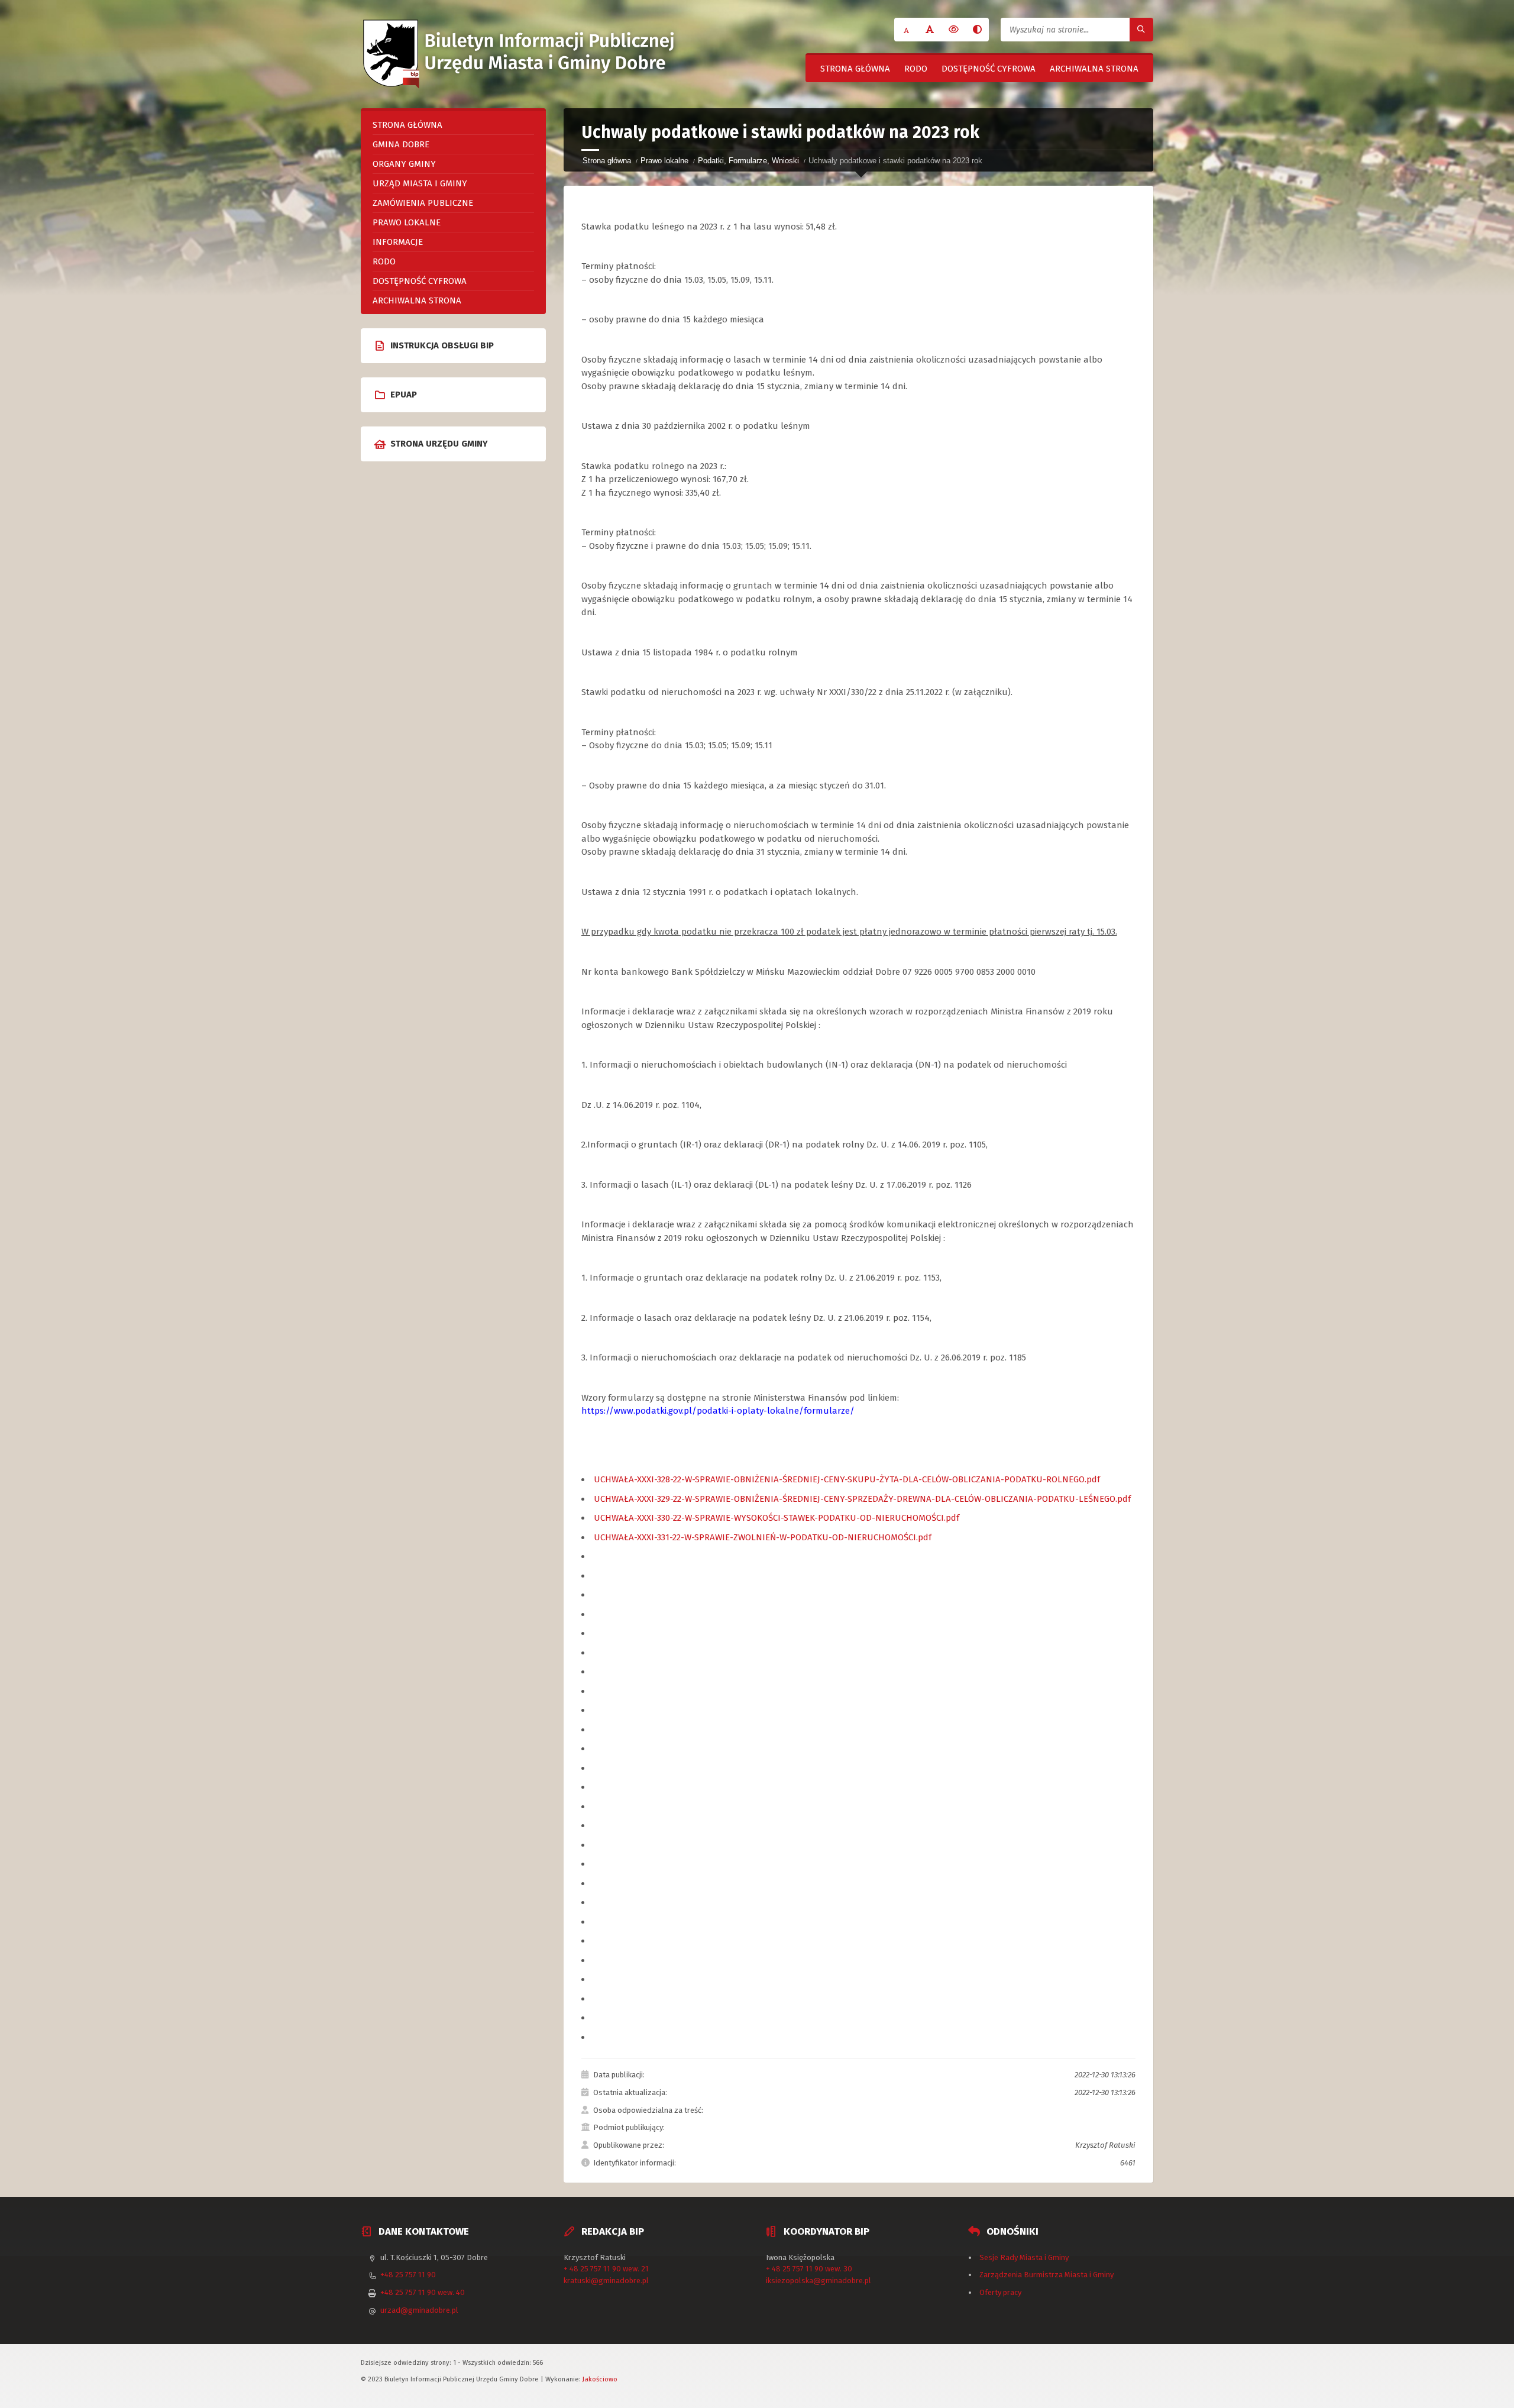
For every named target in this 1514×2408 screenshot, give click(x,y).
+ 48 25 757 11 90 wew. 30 (809, 2269)
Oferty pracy (1000, 2292)
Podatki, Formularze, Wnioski (748, 161)
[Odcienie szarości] (977, 30)
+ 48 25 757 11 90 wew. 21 (606, 2269)
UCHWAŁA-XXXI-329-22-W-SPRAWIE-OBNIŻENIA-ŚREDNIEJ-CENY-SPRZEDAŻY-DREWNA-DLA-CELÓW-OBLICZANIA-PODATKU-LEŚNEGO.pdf (862, 1499)
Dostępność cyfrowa (989, 69)
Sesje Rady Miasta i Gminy (1024, 2257)
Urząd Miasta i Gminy (420, 183)
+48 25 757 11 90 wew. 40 (423, 2292)
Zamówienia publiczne (423, 203)
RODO (916, 69)
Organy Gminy (404, 164)
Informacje (398, 242)
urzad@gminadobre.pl (419, 2310)
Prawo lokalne (664, 161)
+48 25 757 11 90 (408, 2275)
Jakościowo (600, 2379)
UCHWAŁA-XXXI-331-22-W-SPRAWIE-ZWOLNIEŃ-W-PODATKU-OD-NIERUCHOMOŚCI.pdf (763, 1537)
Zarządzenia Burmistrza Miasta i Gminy (1046, 2275)
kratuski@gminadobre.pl (606, 2281)
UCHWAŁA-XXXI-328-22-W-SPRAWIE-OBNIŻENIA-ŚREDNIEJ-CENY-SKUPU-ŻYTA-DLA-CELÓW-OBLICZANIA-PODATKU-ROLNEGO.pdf (847, 1479)
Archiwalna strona (1094, 69)
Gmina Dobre (401, 144)
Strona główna (855, 69)
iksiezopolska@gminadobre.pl (819, 2281)
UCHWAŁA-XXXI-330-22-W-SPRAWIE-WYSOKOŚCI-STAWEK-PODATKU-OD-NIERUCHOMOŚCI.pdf (777, 1518)
